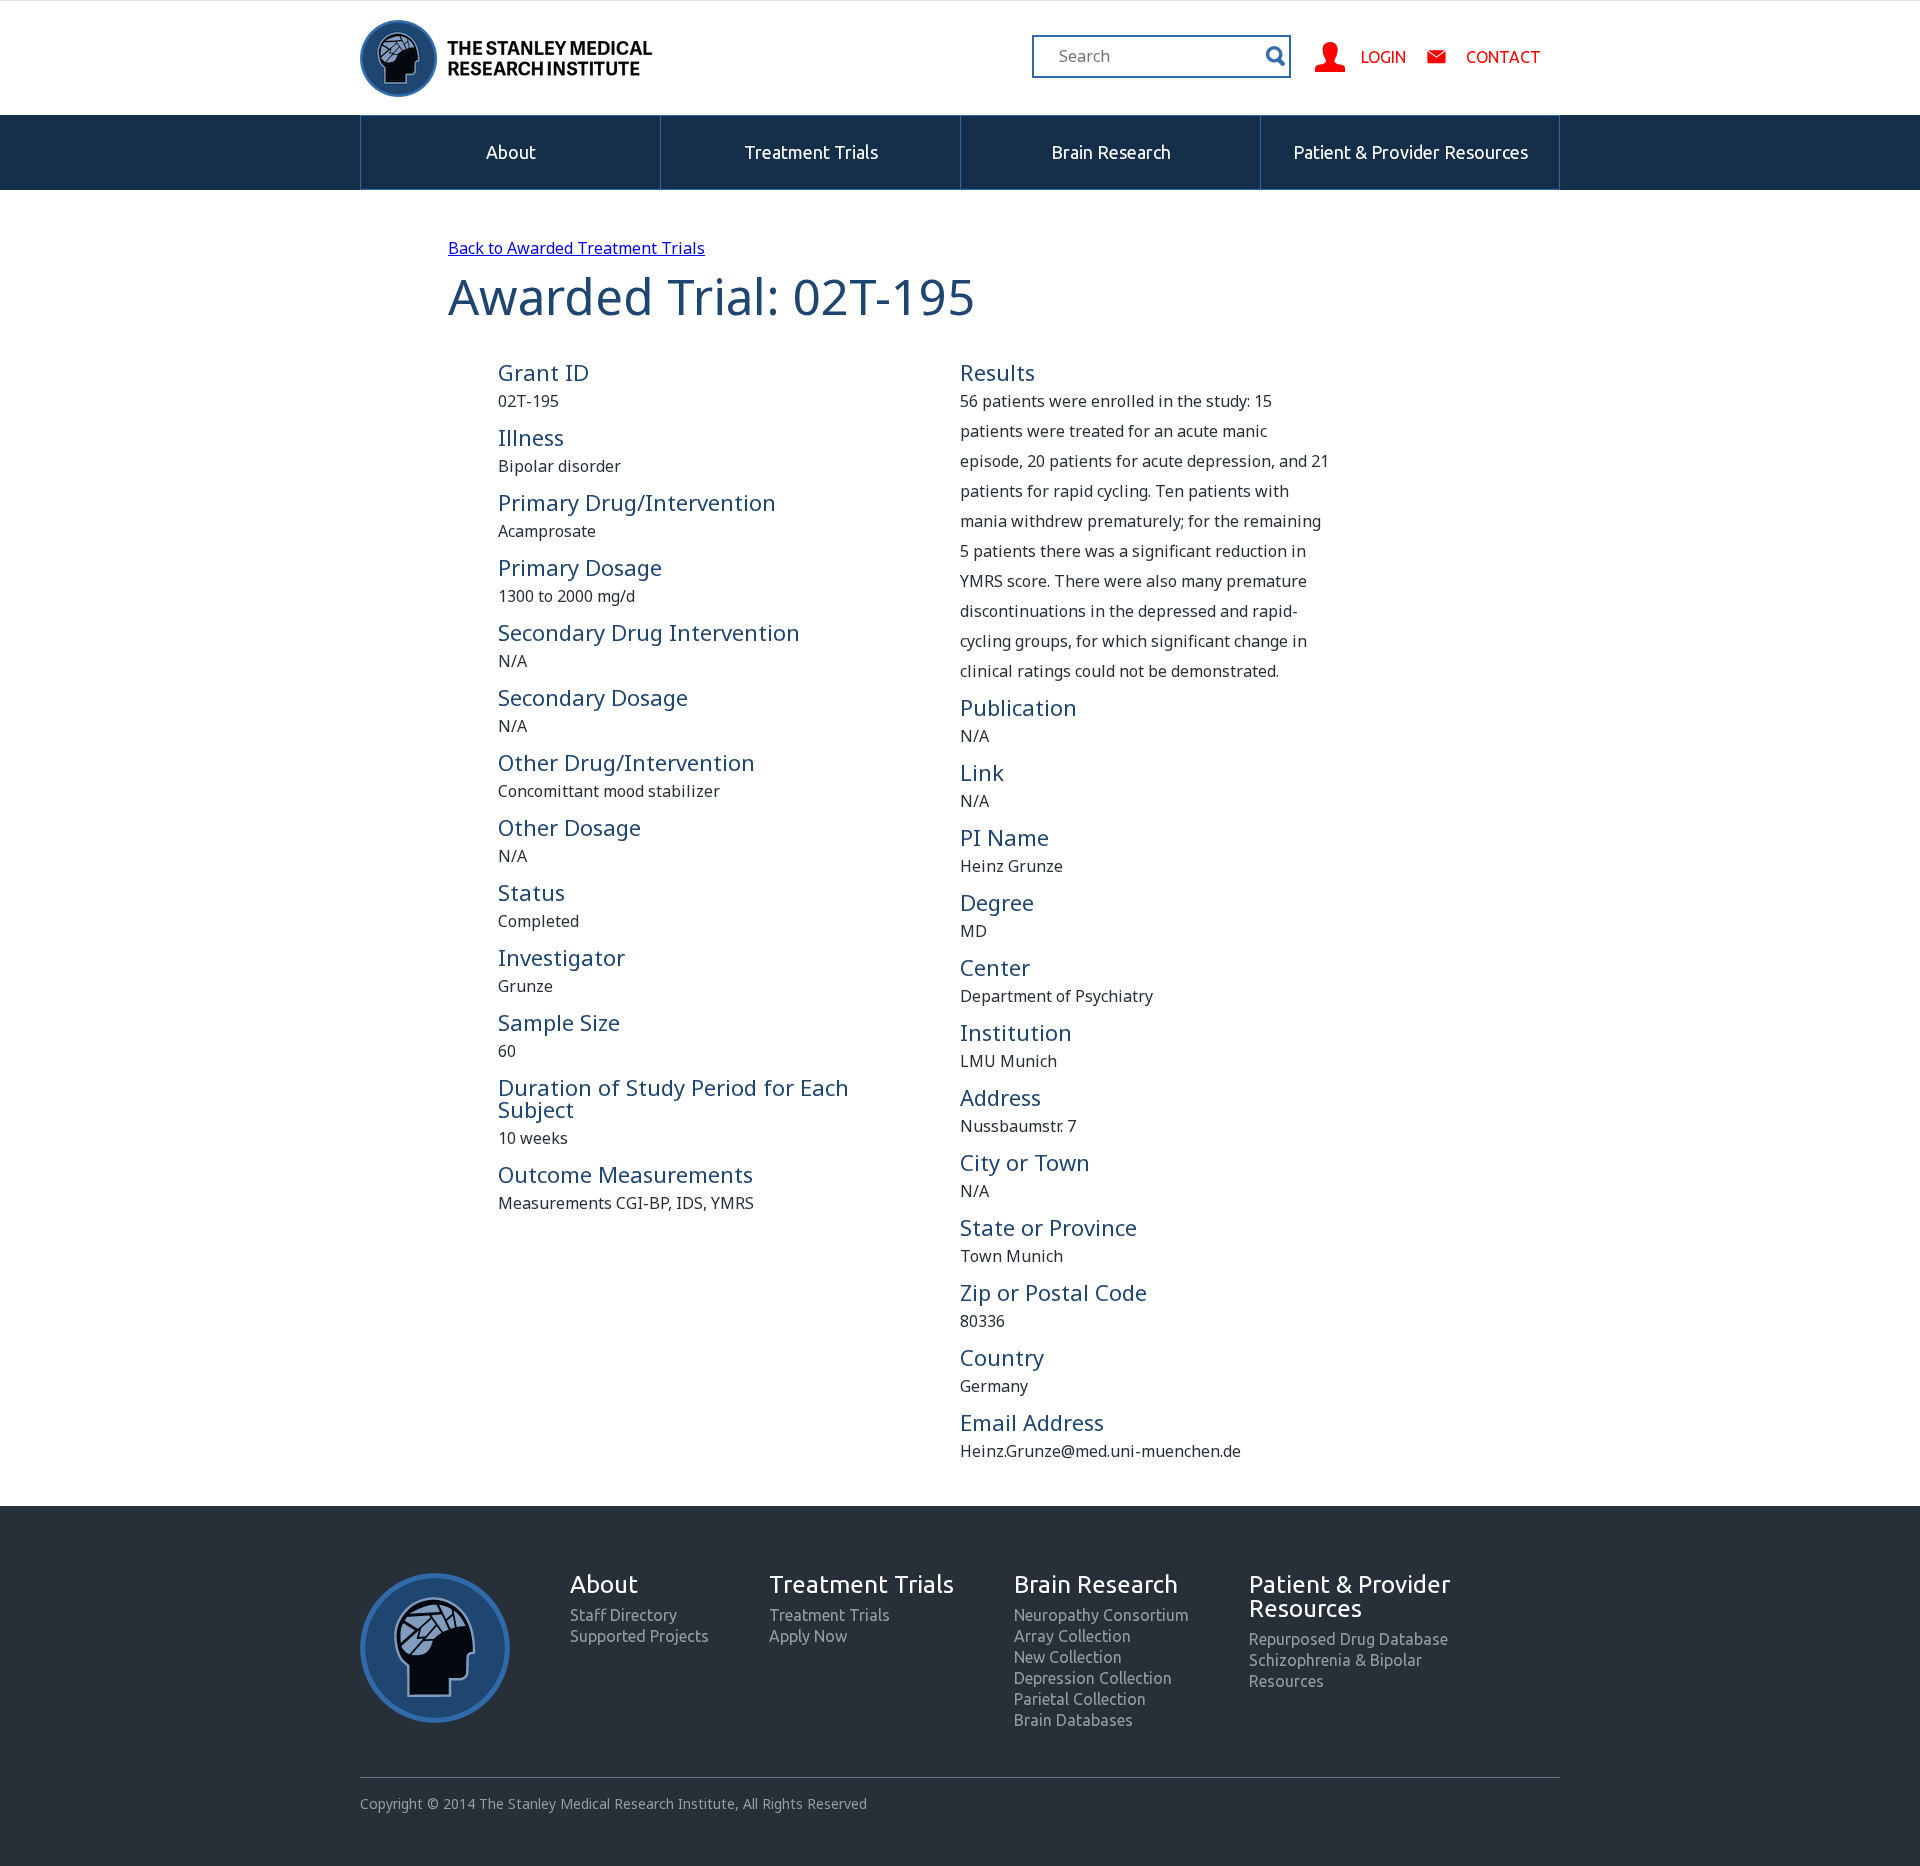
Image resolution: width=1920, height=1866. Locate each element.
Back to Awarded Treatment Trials (576, 248)
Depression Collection (1093, 1678)
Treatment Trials (811, 152)
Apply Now (808, 1636)
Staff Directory (623, 1615)
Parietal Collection (1080, 1699)
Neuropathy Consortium (1101, 1615)
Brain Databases (1073, 1720)
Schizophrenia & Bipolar (1335, 1660)
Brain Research (1111, 152)
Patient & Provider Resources (1410, 152)
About (511, 152)
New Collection (1068, 1657)
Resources (1286, 1681)
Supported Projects (639, 1636)
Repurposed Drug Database (1348, 1639)
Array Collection (1072, 1636)
